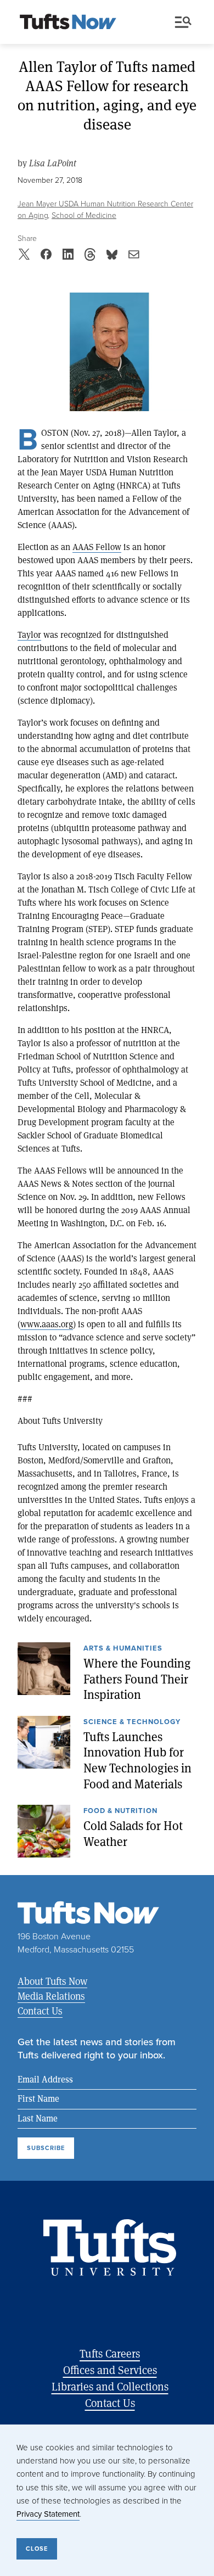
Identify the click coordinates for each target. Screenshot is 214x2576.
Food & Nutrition (120, 1811)
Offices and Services (110, 2370)
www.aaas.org (47, 1324)
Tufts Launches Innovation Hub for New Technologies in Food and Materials (137, 1760)
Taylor (29, 634)
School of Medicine (84, 215)
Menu (185, 23)
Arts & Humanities (123, 1649)
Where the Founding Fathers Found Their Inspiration (137, 1679)
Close (37, 2549)
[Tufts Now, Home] (68, 23)
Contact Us (40, 2011)
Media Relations (51, 1996)
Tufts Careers (110, 2353)
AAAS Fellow (97, 546)
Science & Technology (132, 1722)
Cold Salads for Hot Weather (133, 1834)
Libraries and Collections (110, 2386)
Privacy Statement (48, 2514)
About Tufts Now (52, 1981)
